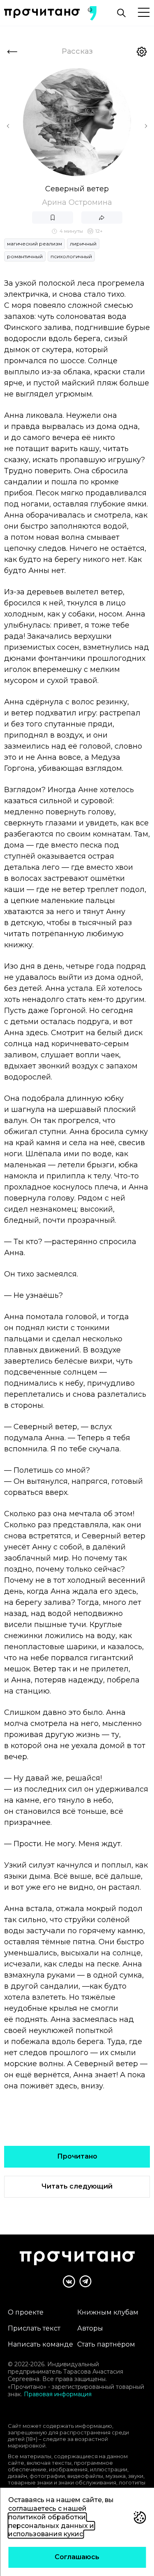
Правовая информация (58, 2394)
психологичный (71, 256)
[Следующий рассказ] (146, 126)
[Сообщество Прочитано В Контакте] (69, 2282)
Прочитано (77, 2156)
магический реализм (34, 244)
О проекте (26, 2312)
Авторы (90, 2328)
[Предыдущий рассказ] (8, 126)
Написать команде (40, 2344)
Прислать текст (34, 2328)
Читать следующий (77, 2186)
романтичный (25, 256)
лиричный (83, 244)
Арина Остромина (77, 202)
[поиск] (121, 13)
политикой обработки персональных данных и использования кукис (51, 2526)
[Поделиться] (102, 218)
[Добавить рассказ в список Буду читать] (53, 218)
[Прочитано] (42, 13)
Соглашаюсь (77, 2557)
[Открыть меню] (144, 13)
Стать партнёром (106, 2344)
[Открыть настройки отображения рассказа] (142, 52)
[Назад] (12, 52)
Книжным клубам (108, 2312)
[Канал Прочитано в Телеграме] (85, 2281)
